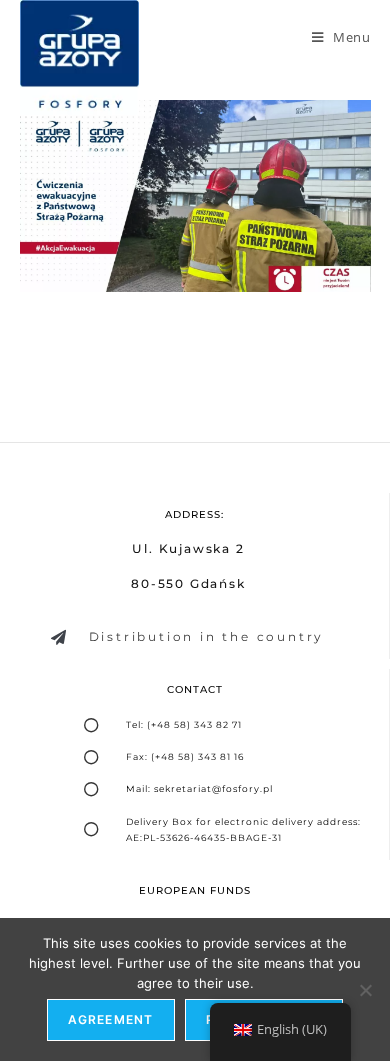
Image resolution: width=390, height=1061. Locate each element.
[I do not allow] (365, 990)
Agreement (111, 1019)
